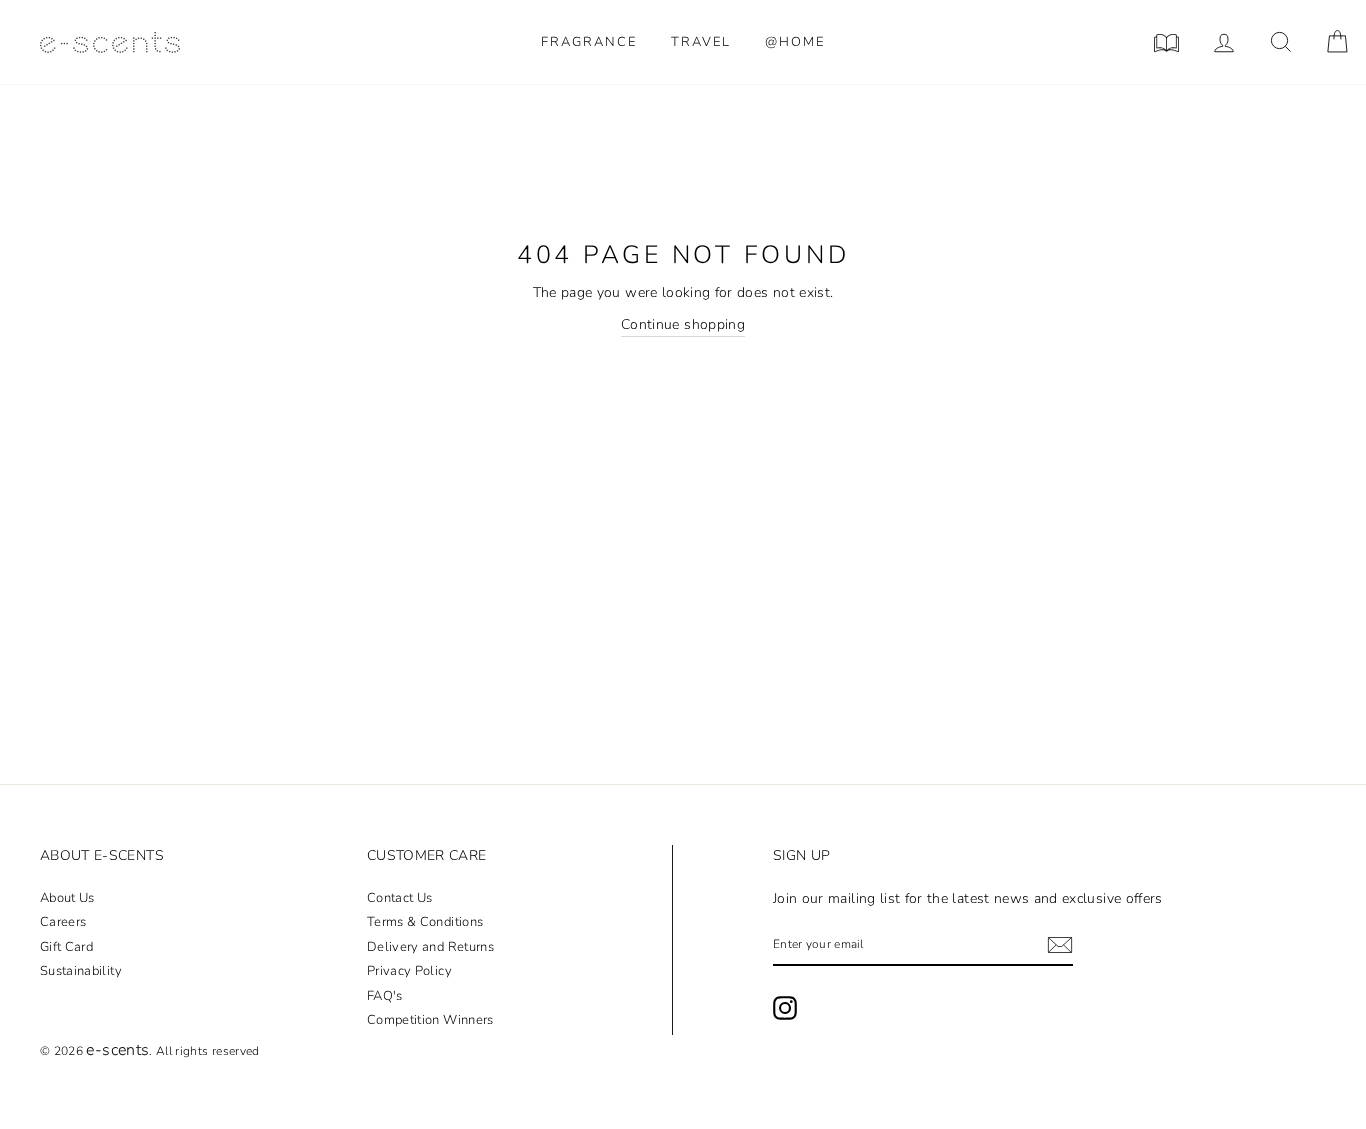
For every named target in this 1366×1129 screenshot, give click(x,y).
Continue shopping (683, 324)
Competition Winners (430, 1020)
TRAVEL (701, 42)
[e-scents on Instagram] (785, 1008)
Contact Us (400, 898)
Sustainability (81, 971)
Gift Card (66, 947)
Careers (63, 922)
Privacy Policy (409, 971)
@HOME (795, 42)
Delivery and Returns (430, 947)
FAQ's (385, 996)
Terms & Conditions (425, 922)
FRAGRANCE (589, 42)
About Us (67, 898)
